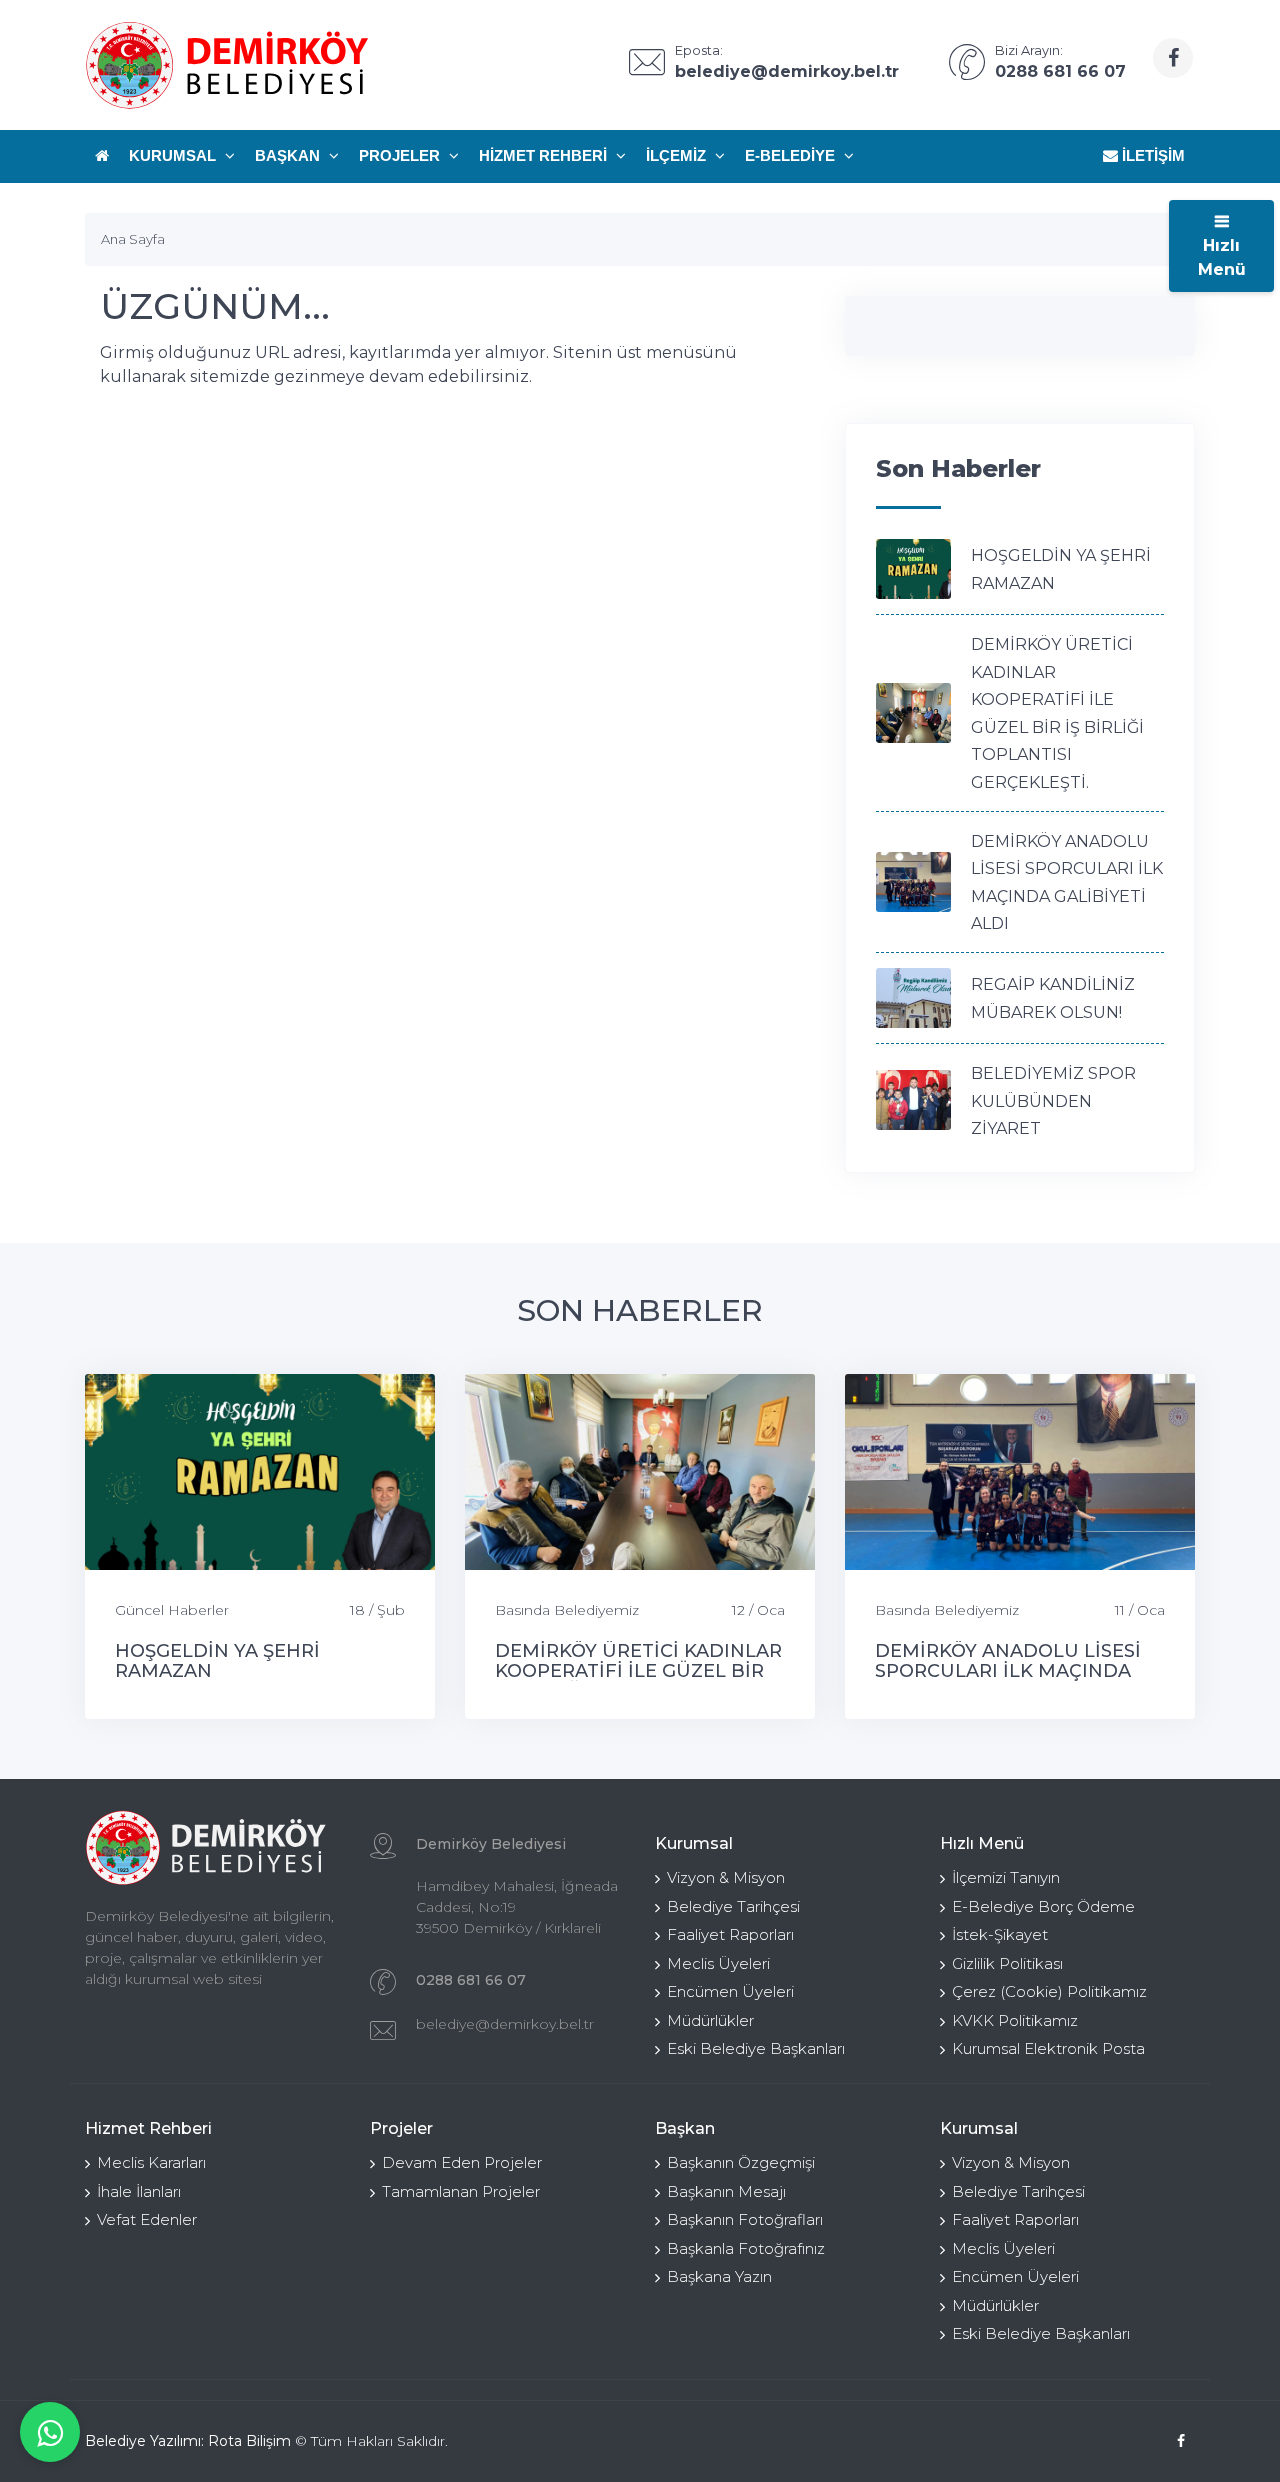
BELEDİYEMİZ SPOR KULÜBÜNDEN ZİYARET (1053, 1101)
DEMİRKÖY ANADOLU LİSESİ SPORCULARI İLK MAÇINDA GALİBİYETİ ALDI (1008, 1671)
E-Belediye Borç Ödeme (1043, 1906)
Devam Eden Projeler (462, 2162)
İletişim (1151, 155)
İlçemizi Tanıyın (1006, 1877)
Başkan (289, 155)
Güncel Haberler (172, 1610)
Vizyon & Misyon (726, 1877)
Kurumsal (174, 155)
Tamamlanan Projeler (461, 2191)
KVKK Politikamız (1015, 2020)
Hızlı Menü (1222, 257)
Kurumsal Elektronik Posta (1048, 2048)
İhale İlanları (139, 2191)
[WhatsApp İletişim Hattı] (50, 2432)
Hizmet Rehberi (545, 155)
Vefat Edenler (147, 2219)
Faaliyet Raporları (730, 1934)
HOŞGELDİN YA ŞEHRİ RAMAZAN (217, 1661)
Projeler (401, 155)
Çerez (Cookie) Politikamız (1049, 1991)
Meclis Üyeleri (718, 1963)
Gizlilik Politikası (1007, 1963)
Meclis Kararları (151, 2162)
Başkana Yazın (719, 2276)
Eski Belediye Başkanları (756, 2048)
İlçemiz (678, 155)
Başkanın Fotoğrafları (745, 2219)
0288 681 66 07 (471, 1980)
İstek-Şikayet (1000, 1934)
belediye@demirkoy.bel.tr (505, 2024)
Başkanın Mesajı (726, 2191)
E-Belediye (792, 155)
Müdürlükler (710, 2020)
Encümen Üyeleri (730, 1991)
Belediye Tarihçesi (733, 1906)
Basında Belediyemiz (567, 1610)
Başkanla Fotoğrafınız (746, 2248)
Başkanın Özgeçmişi (741, 2162)
